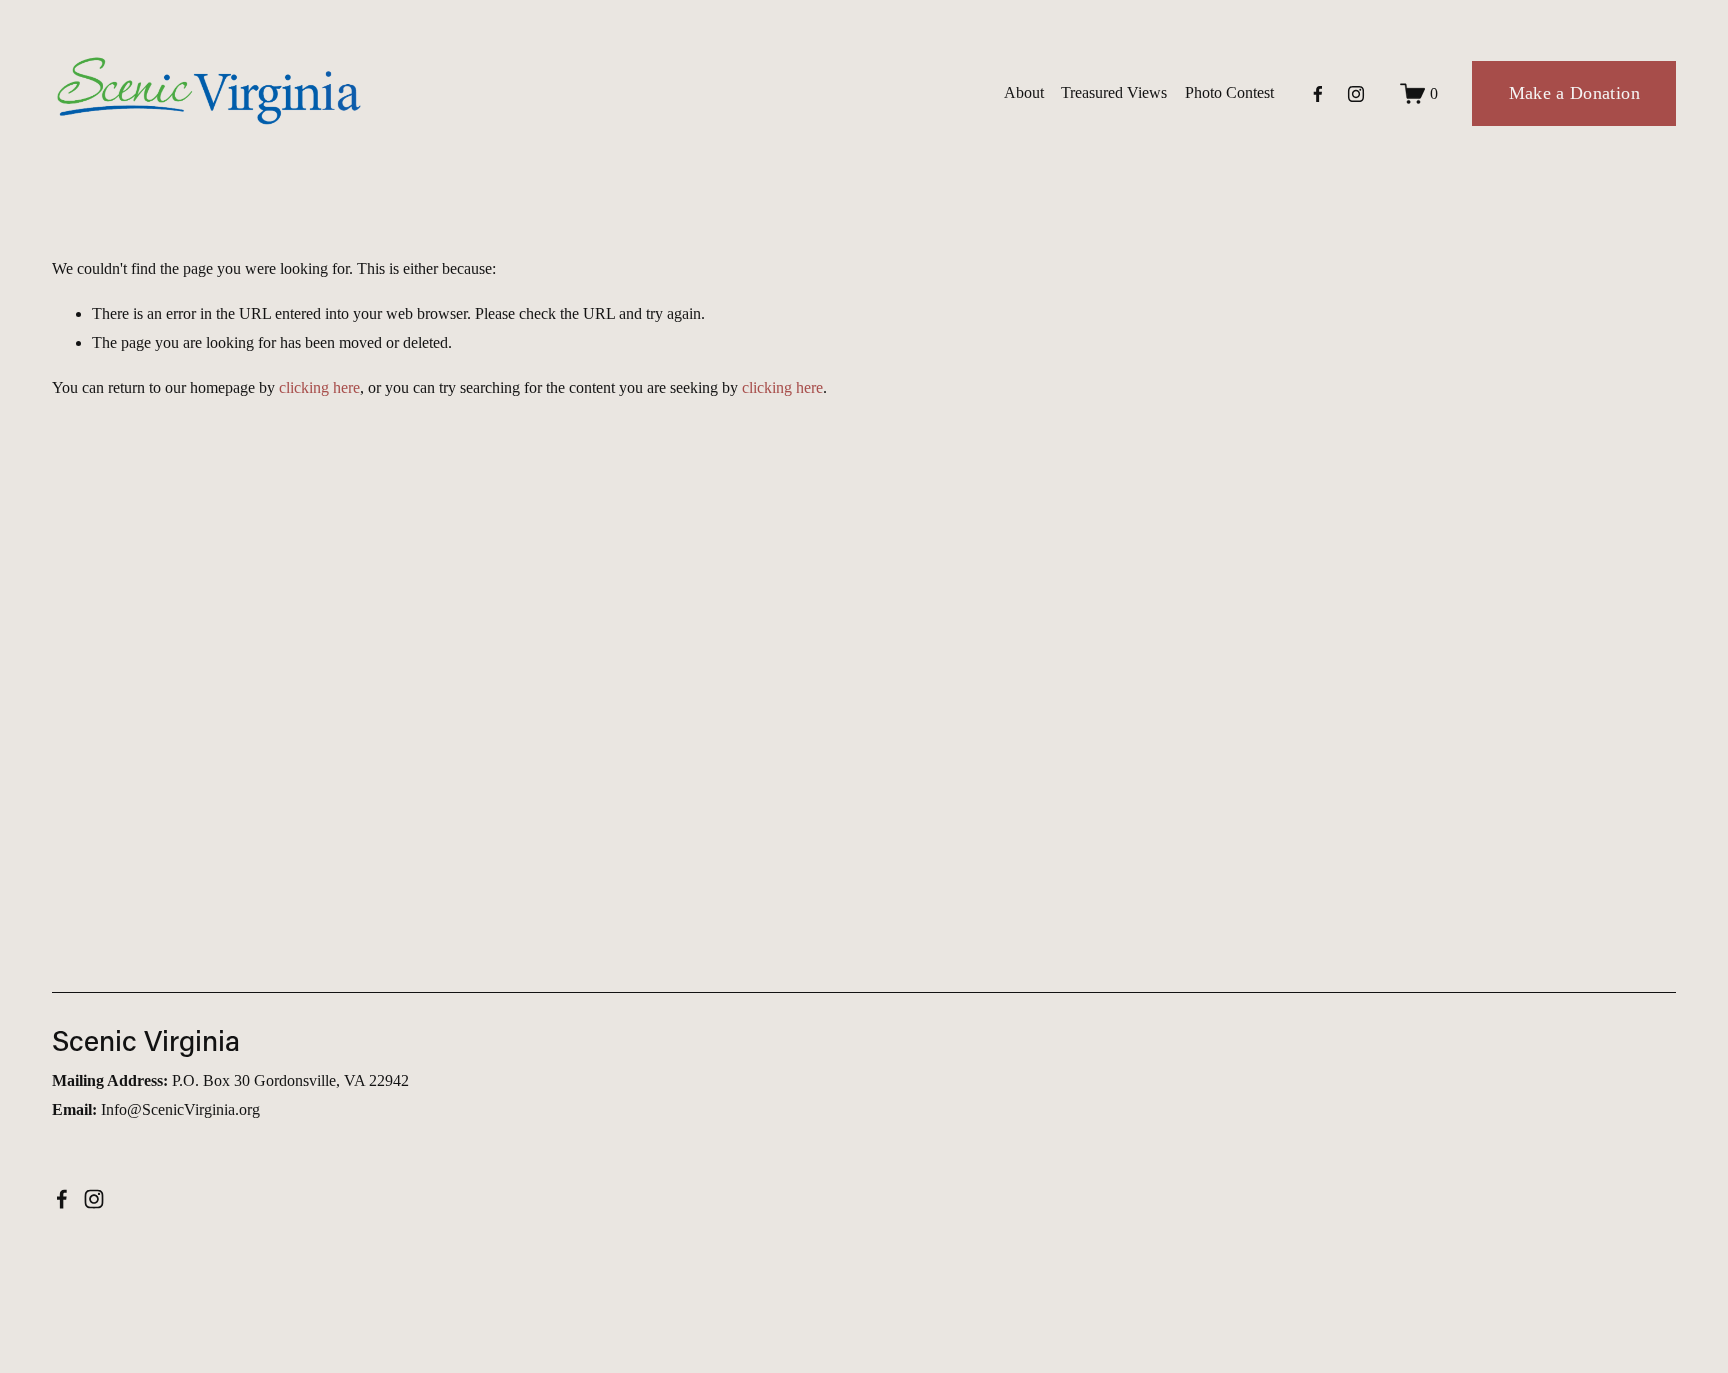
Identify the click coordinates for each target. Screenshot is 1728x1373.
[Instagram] (1356, 94)
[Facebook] (1318, 94)
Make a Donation (1574, 93)
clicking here (319, 387)
